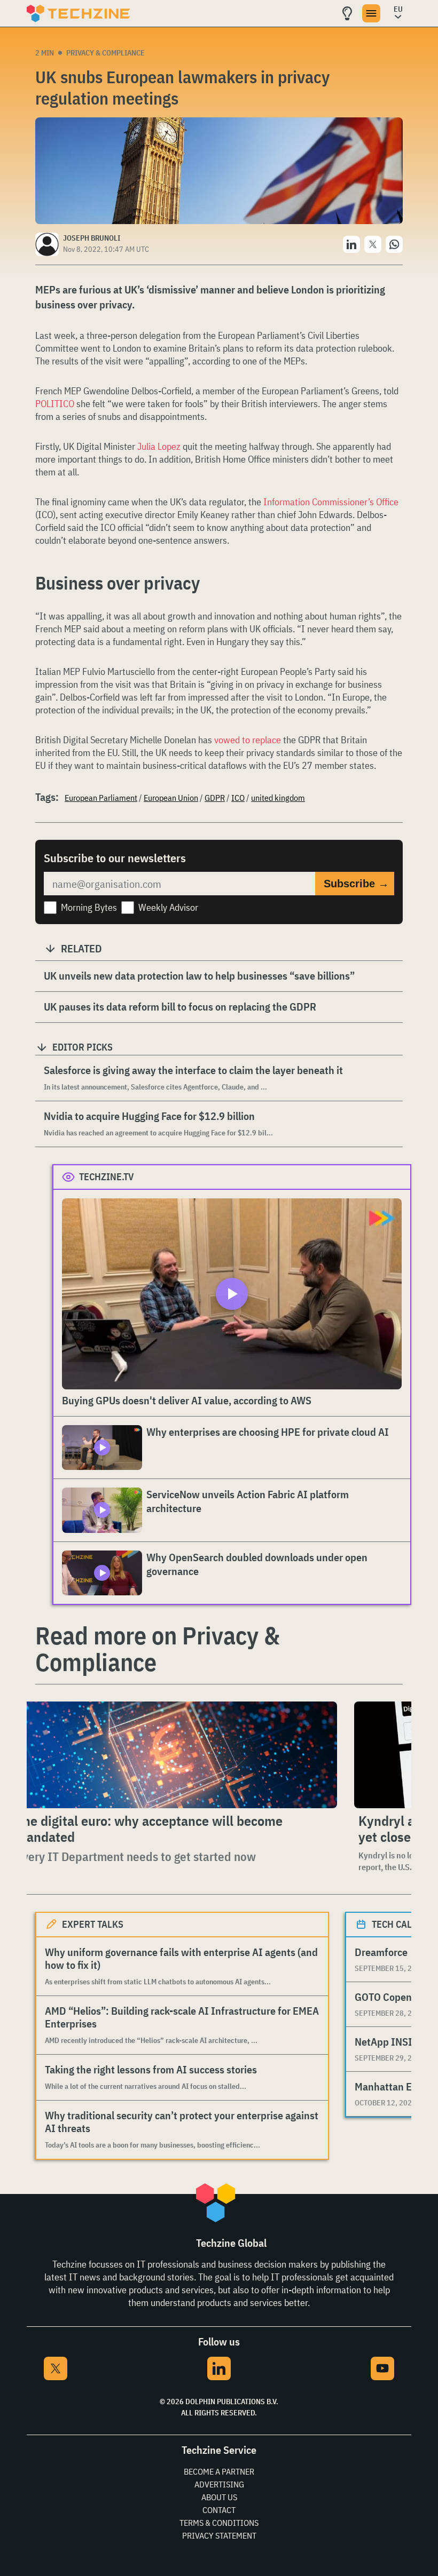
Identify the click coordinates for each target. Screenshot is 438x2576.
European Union (171, 798)
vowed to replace (248, 740)
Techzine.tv (107, 1177)
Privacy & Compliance (105, 53)
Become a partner (219, 2471)
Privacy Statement (219, 2535)
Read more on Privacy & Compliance (158, 1649)
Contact (219, 2510)
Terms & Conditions (219, 2523)
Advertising (219, 2484)
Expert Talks (93, 1924)
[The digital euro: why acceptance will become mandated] (174, 1755)
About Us (219, 2497)
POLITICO (56, 404)
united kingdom (278, 798)
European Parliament (101, 798)
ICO (238, 798)
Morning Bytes (89, 907)
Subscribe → (356, 884)
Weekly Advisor (168, 907)
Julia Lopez (159, 446)
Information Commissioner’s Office (331, 502)
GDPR (215, 798)
